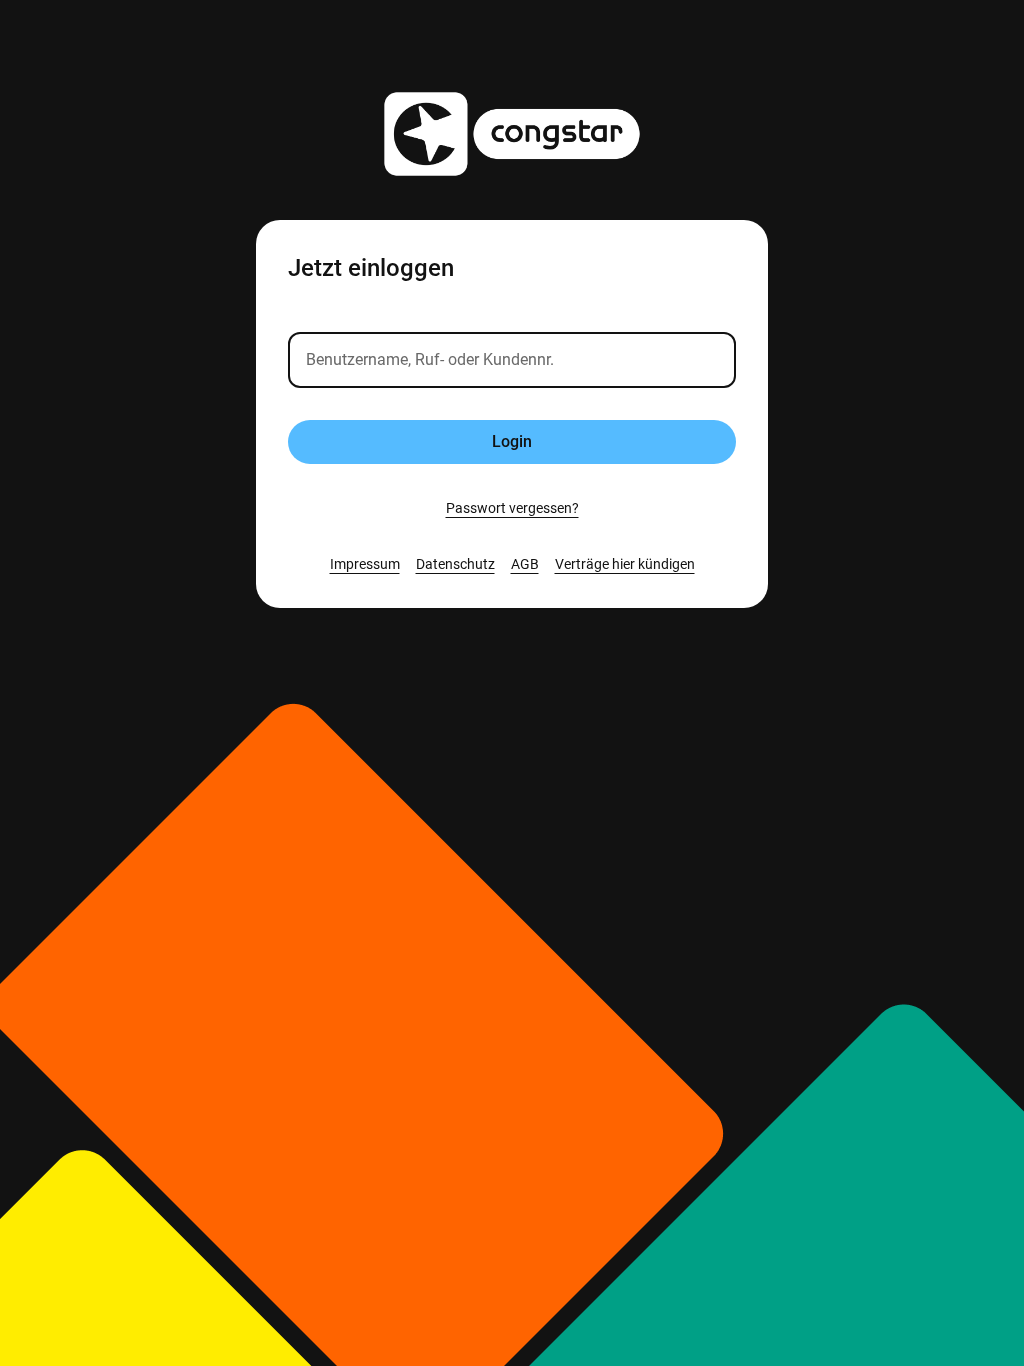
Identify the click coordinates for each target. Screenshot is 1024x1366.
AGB (525, 564)
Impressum (365, 564)
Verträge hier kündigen (625, 564)
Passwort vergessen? (512, 508)
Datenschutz (455, 564)
